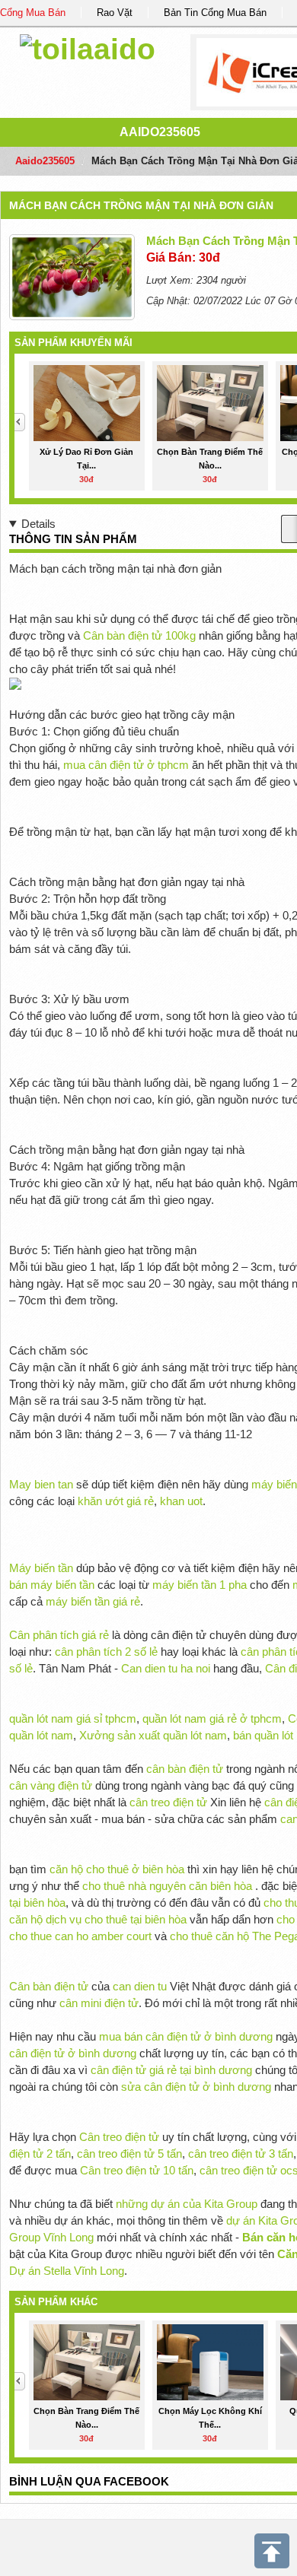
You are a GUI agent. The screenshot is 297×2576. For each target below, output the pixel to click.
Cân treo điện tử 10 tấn (137, 2170)
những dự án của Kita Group (187, 2204)
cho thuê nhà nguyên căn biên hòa (167, 1886)
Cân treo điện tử (119, 2137)
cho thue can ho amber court (80, 1936)
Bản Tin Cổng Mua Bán (215, 13)
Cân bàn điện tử (49, 1986)
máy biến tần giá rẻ (93, 1601)
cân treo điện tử (168, 1802)
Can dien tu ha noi (166, 1668)
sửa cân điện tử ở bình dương (196, 2087)
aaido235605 (160, 132)
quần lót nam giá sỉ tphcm (73, 1718)
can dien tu (140, 1986)
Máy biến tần (41, 1568)
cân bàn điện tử (185, 1769)
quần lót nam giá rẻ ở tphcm (212, 1718)
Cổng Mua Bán (33, 13)
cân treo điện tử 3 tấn (241, 2154)
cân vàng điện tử (51, 1785)
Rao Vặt (115, 13)
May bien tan (41, 1484)
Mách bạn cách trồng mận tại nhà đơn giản (141, 205)
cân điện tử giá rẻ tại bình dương (171, 2070)
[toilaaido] (88, 47)
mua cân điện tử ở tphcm (126, 765)
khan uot (181, 1501)
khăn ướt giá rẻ (116, 1501)
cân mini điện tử (99, 2003)
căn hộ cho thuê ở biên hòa (117, 1869)
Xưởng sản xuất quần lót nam (153, 1735)
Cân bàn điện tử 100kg (139, 635)
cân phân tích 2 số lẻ (108, 1652)
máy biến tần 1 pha (200, 1585)
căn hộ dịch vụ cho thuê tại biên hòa (98, 1919)
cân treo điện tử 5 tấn (129, 2154)
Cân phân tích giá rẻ (59, 1635)
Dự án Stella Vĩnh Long (67, 2271)
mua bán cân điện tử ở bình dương (186, 2036)
